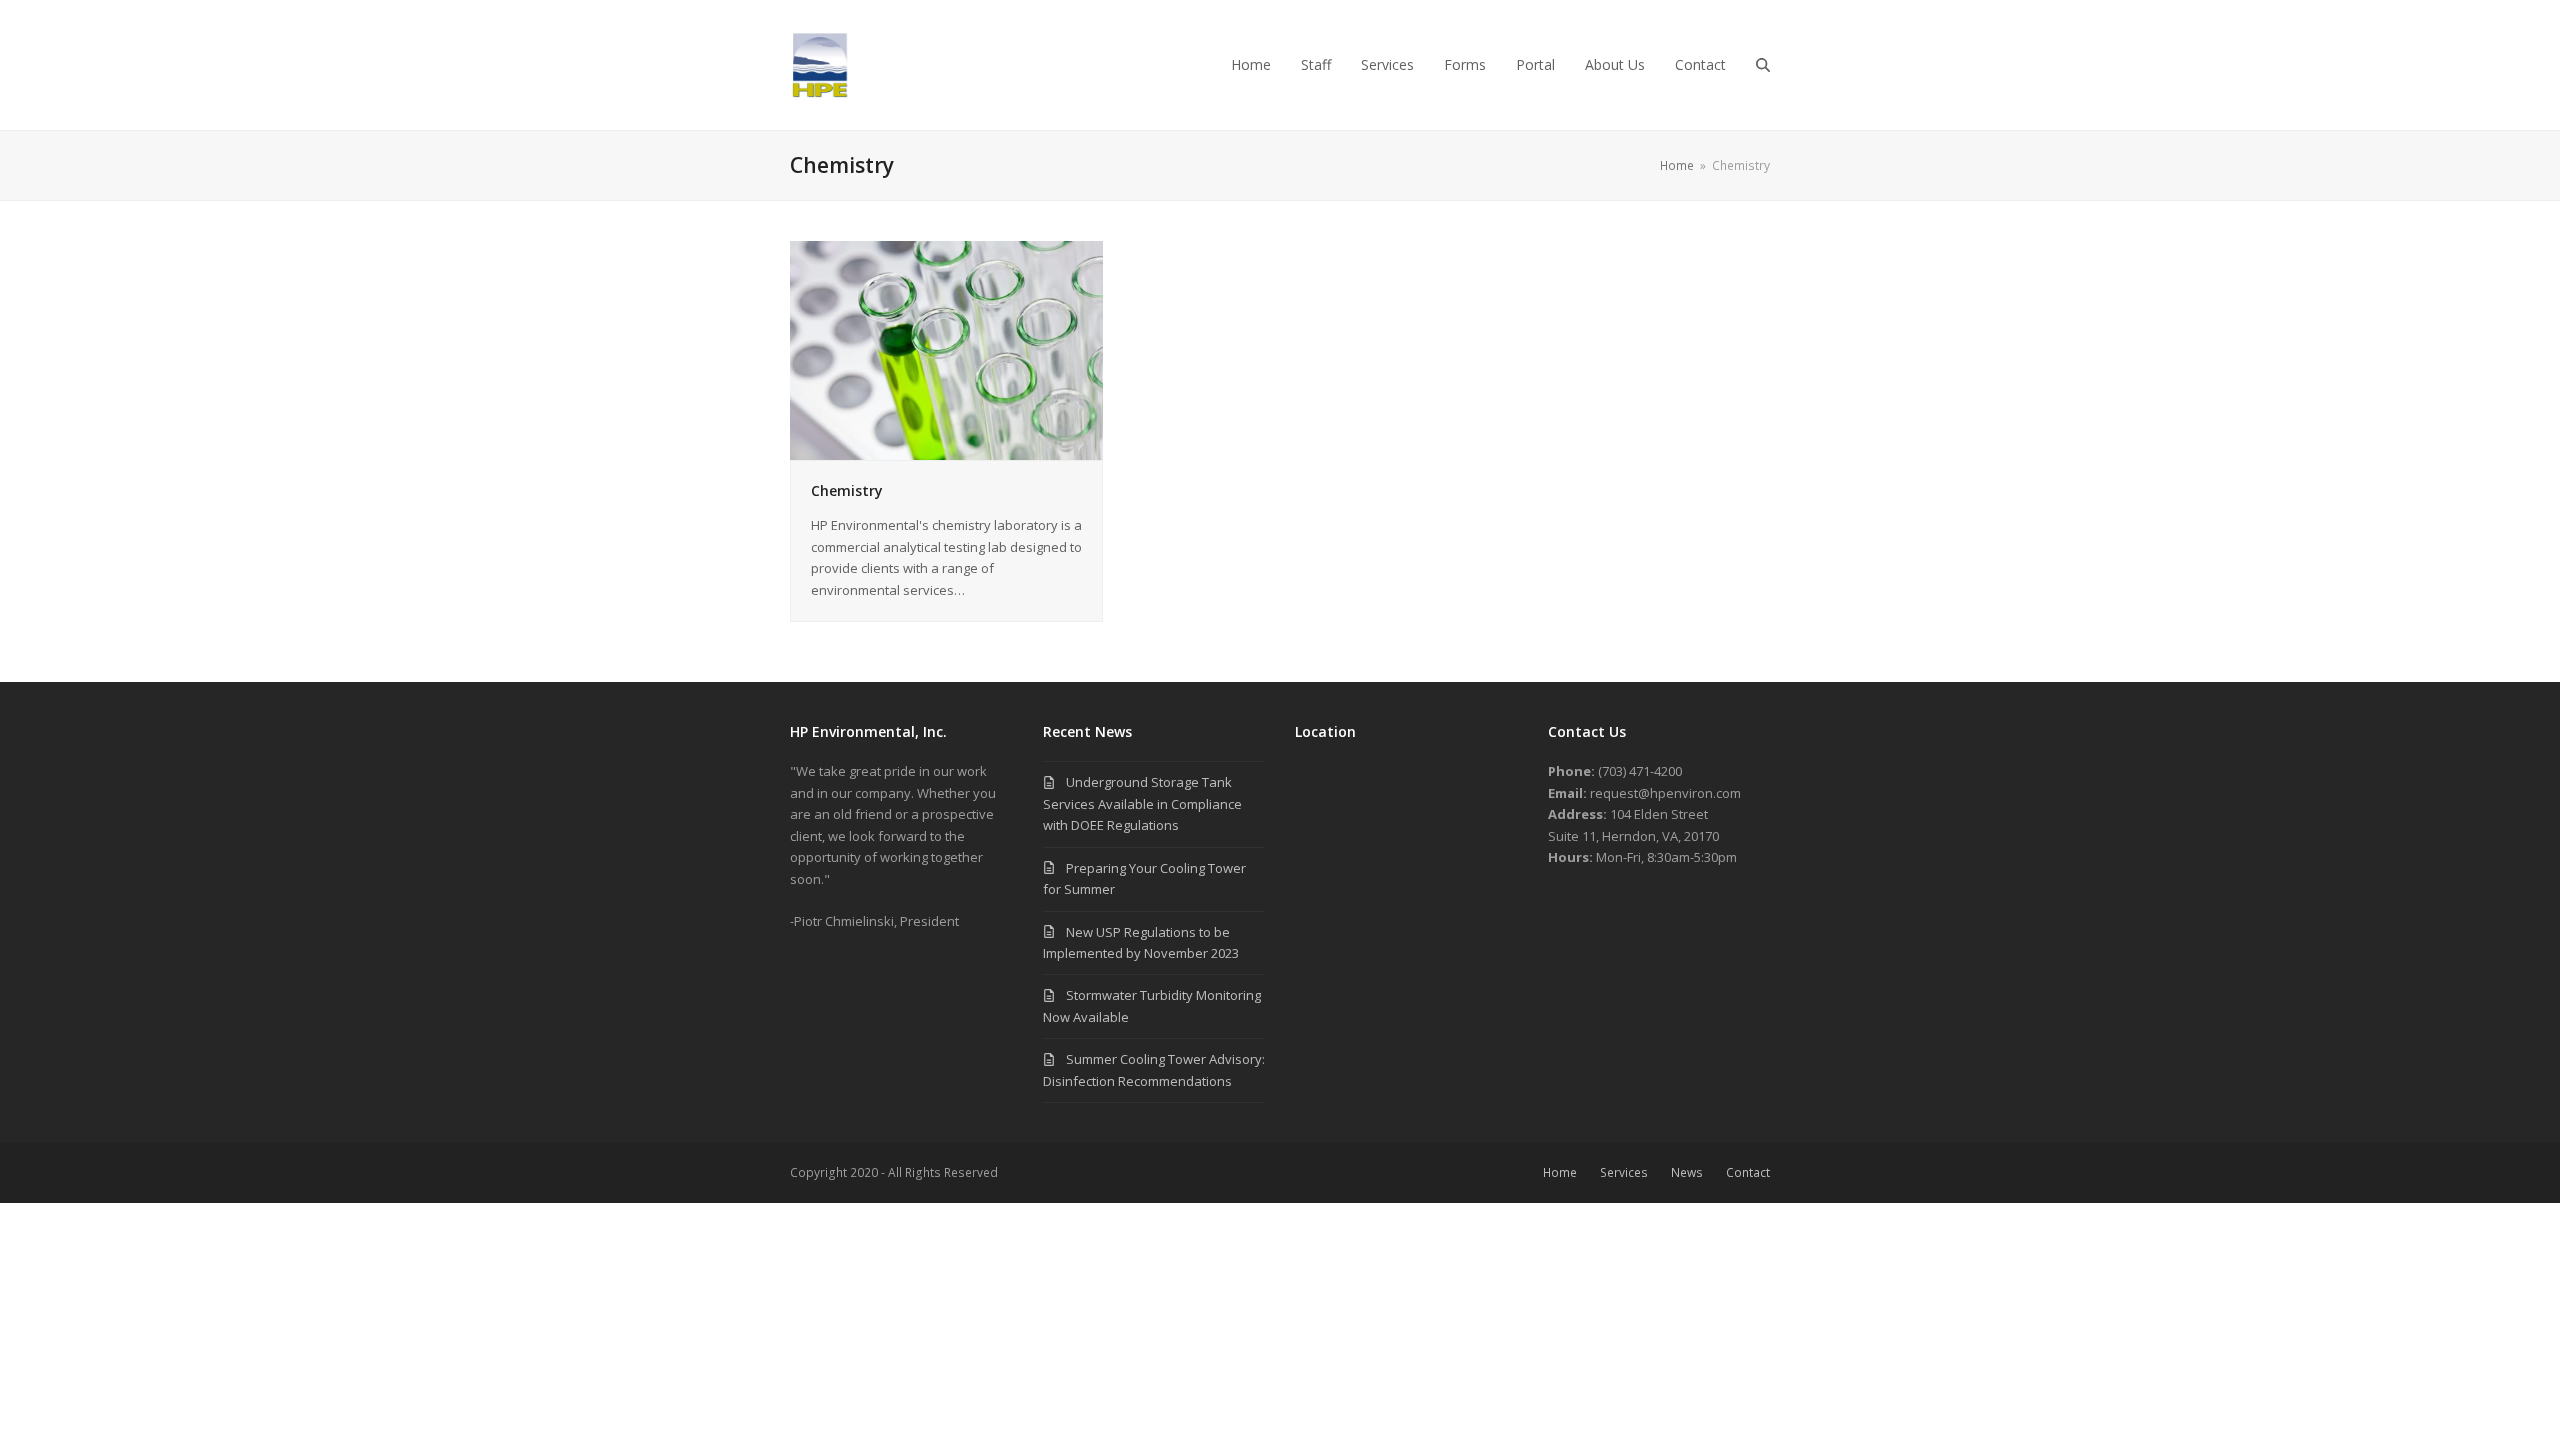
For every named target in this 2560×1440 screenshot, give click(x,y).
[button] (1763, 65)
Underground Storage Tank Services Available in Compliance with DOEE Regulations (1142, 803)
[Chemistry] (946, 349)
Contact (1748, 1172)
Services (1624, 1172)
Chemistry (847, 490)
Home (1560, 1172)
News (1687, 1172)
